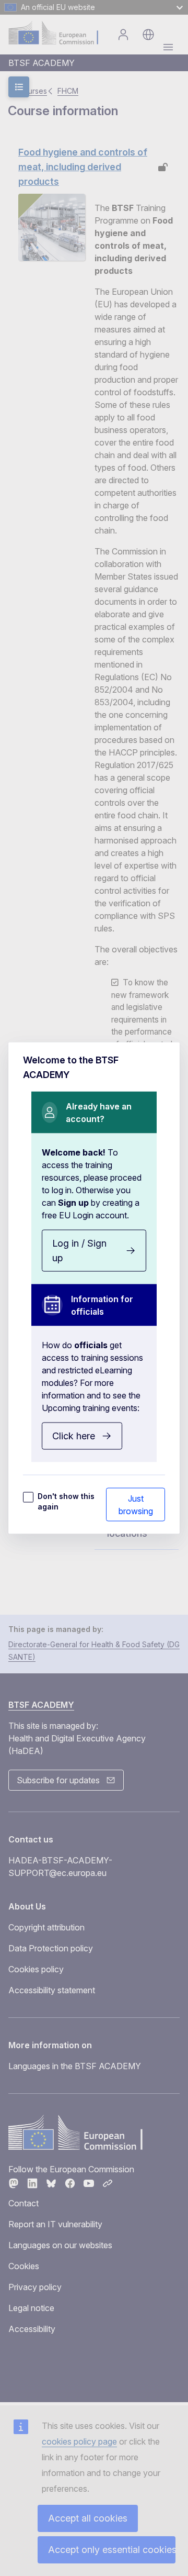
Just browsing (136, 1505)
